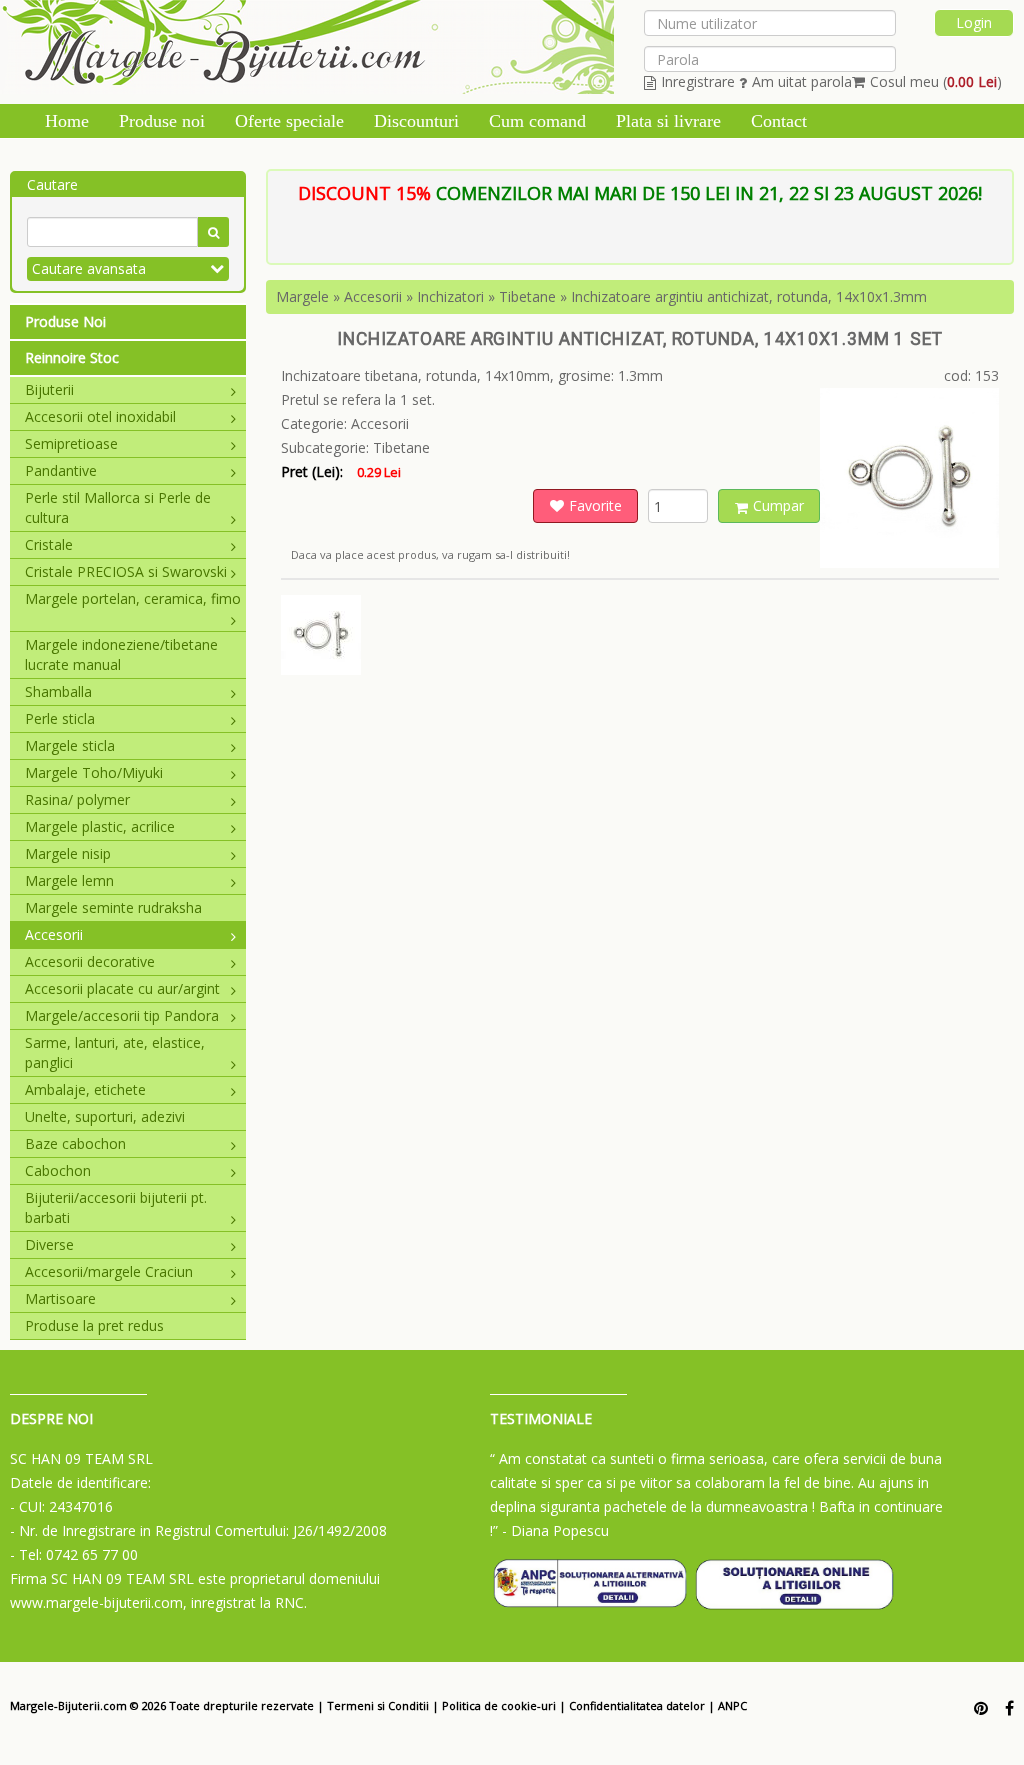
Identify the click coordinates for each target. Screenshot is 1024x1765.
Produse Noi (65, 321)
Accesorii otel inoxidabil (100, 416)
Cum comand (537, 121)
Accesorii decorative (90, 961)
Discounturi (416, 121)
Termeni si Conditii (378, 1705)
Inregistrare (698, 81)
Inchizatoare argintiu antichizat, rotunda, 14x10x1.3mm (749, 296)
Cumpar (778, 505)
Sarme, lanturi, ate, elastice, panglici (115, 1052)
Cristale (49, 544)
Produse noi (162, 121)
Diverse (49, 1244)
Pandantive (61, 470)
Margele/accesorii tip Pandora (122, 1015)
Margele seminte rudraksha (113, 907)
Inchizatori (450, 296)
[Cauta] (213, 232)
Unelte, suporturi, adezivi (105, 1116)
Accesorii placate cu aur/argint (122, 988)
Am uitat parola (802, 81)
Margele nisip (68, 853)
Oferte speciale (289, 121)
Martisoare (60, 1298)
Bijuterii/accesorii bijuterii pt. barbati (116, 1207)
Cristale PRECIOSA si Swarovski (126, 571)
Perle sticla (60, 718)
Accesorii (54, 934)
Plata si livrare (668, 121)
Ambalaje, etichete (85, 1089)
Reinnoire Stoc (72, 357)
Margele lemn (69, 880)
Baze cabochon (75, 1143)
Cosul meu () (936, 81)
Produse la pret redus (94, 1325)
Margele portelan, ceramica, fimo (133, 598)
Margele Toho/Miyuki (94, 772)
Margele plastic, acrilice (100, 826)
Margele (302, 296)
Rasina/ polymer (77, 799)
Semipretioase (71, 443)
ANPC (732, 1705)
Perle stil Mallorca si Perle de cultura (118, 507)
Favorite (595, 505)
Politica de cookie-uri (499, 1705)
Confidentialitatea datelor (637, 1705)
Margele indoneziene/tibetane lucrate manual (121, 654)
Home (67, 121)
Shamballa (58, 691)
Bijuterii (49, 389)
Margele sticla (70, 745)
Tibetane (527, 296)
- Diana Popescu (555, 1530)
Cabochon (58, 1170)
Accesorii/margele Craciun (109, 1271)
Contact (779, 121)
